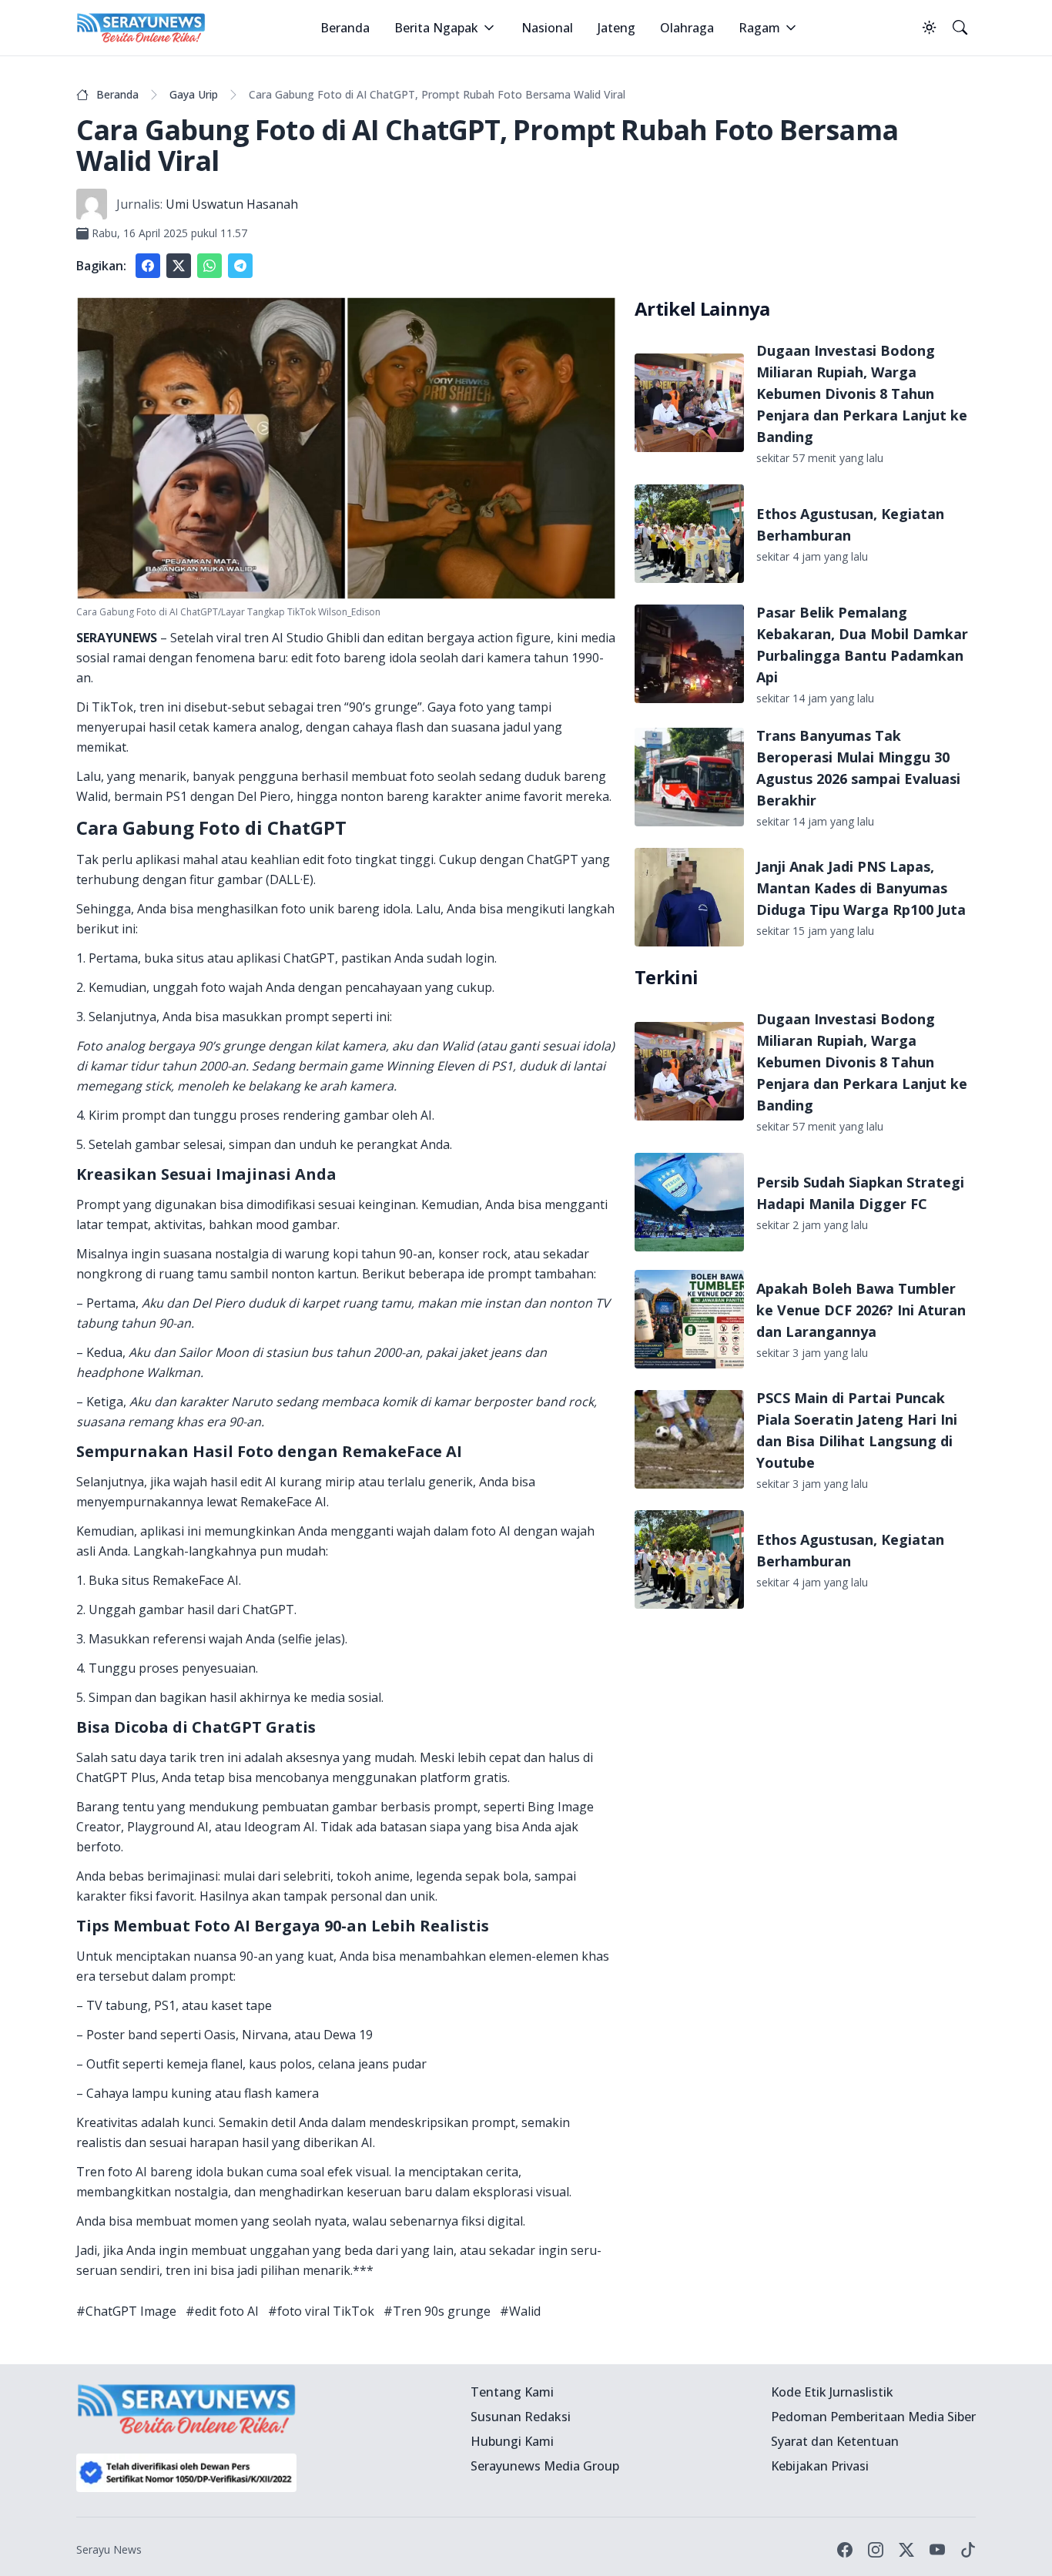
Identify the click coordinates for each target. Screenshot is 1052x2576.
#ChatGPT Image (126, 2311)
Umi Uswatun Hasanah (232, 204)
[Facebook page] (845, 2550)
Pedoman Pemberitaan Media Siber (873, 2417)
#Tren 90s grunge (437, 2311)
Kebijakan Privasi (820, 2466)
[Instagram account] (876, 2550)
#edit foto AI (222, 2311)
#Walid (520, 2311)
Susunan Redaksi (521, 2417)
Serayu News (109, 2549)
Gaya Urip (194, 94)
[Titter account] (906, 2550)
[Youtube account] (937, 2550)
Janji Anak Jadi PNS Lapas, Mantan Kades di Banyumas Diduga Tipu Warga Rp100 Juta (861, 888)
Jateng (616, 28)
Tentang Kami (512, 2392)
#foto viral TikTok (321, 2311)
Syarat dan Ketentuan (835, 2441)
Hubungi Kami (512, 2441)
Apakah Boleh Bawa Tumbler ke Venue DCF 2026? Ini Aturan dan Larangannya (861, 1310)
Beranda (345, 28)
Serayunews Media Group (545, 2466)
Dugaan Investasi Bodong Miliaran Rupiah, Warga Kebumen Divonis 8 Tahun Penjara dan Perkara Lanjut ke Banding (862, 394)
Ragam (759, 28)
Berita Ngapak (436, 28)
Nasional (547, 28)
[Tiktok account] (968, 2550)
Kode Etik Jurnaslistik (832, 2392)
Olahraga (687, 28)
